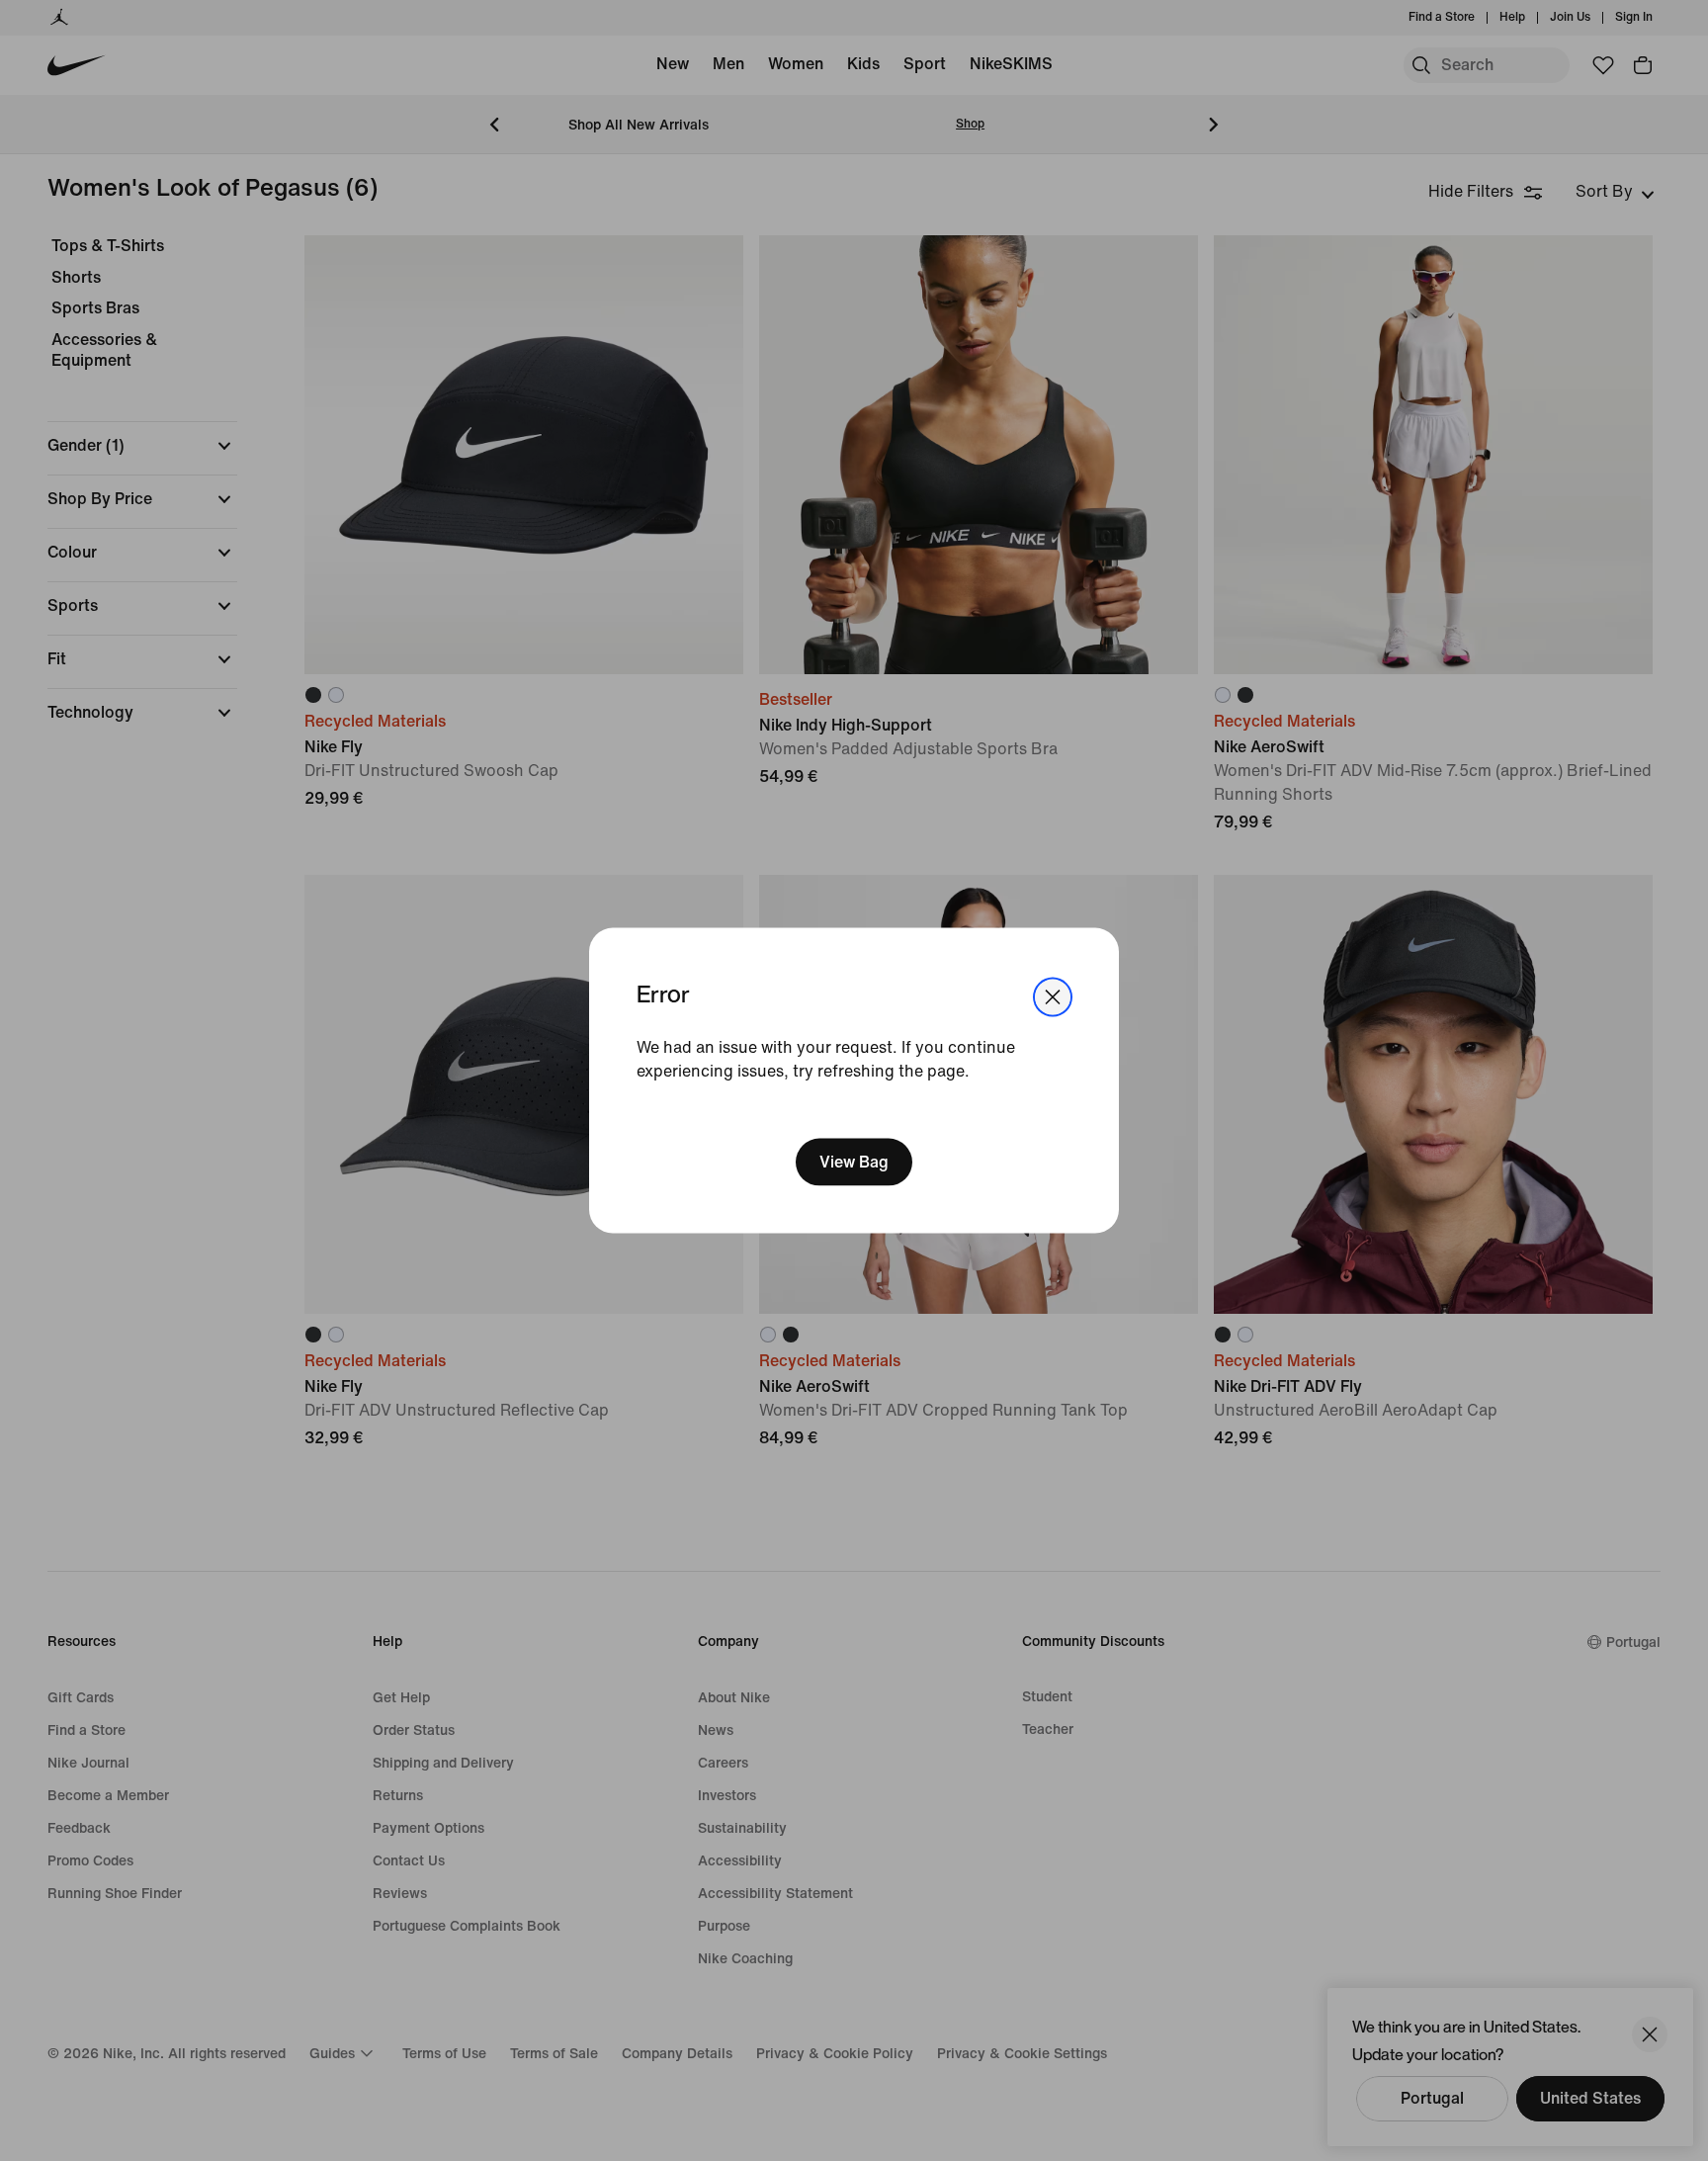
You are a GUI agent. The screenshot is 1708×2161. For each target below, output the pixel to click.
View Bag (854, 1161)
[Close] (1053, 997)
